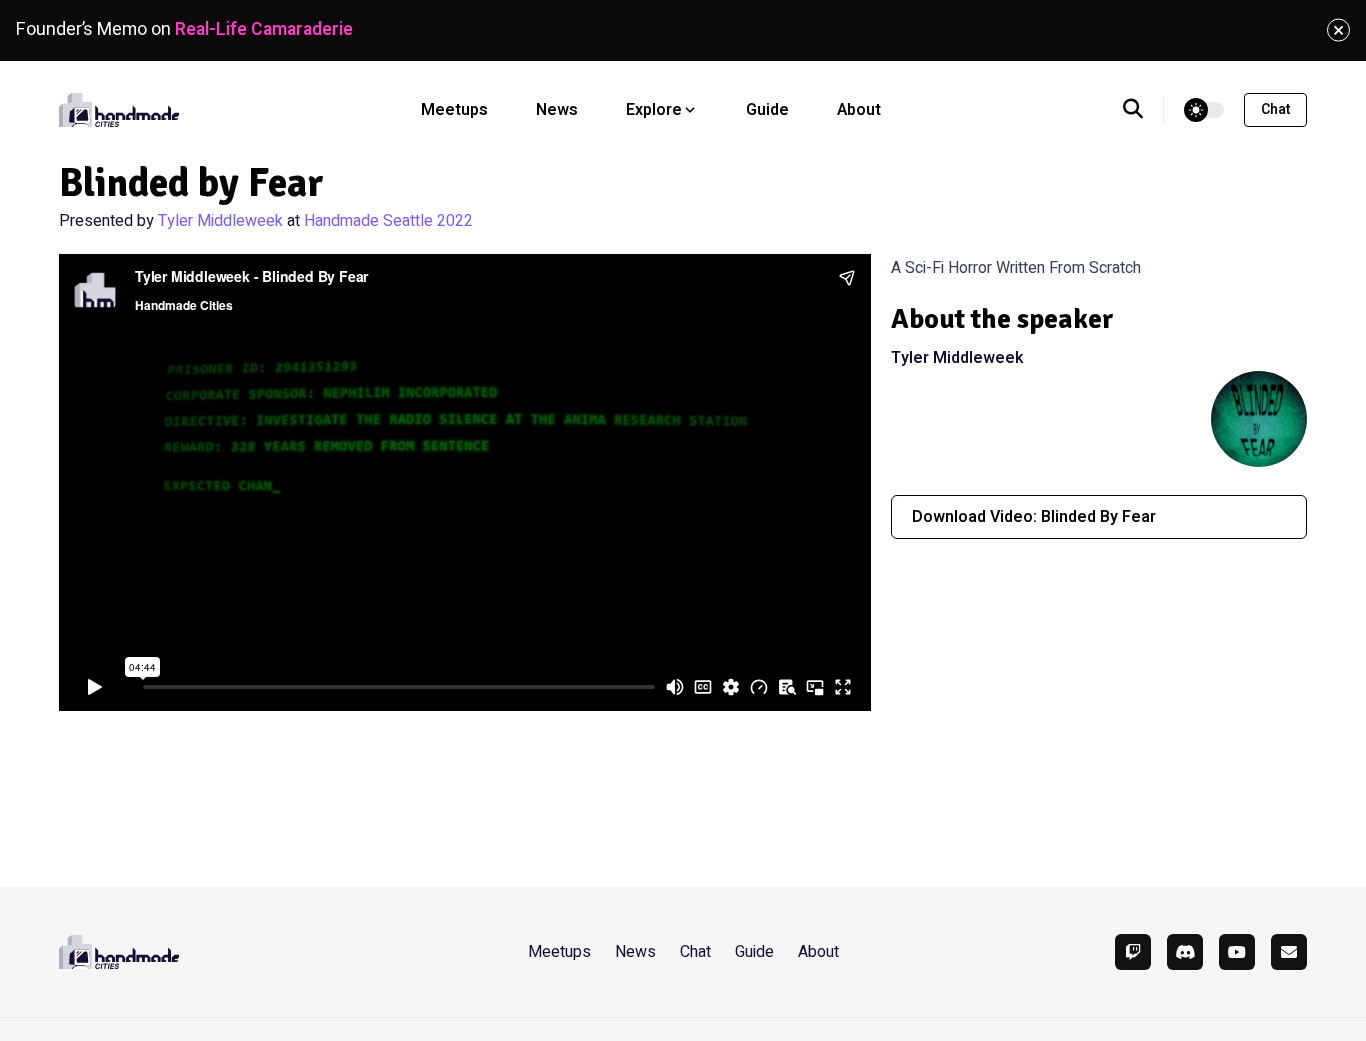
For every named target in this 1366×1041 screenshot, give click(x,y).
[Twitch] (1133, 952)
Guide (767, 110)
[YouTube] (1237, 952)
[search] (1143, 110)
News (557, 110)
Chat (1275, 109)
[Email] (1289, 952)
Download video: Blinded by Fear (1034, 517)
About (859, 110)
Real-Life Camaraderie (264, 29)
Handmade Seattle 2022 (388, 221)
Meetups (454, 110)
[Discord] (1185, 952)
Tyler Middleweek (220, 221)
